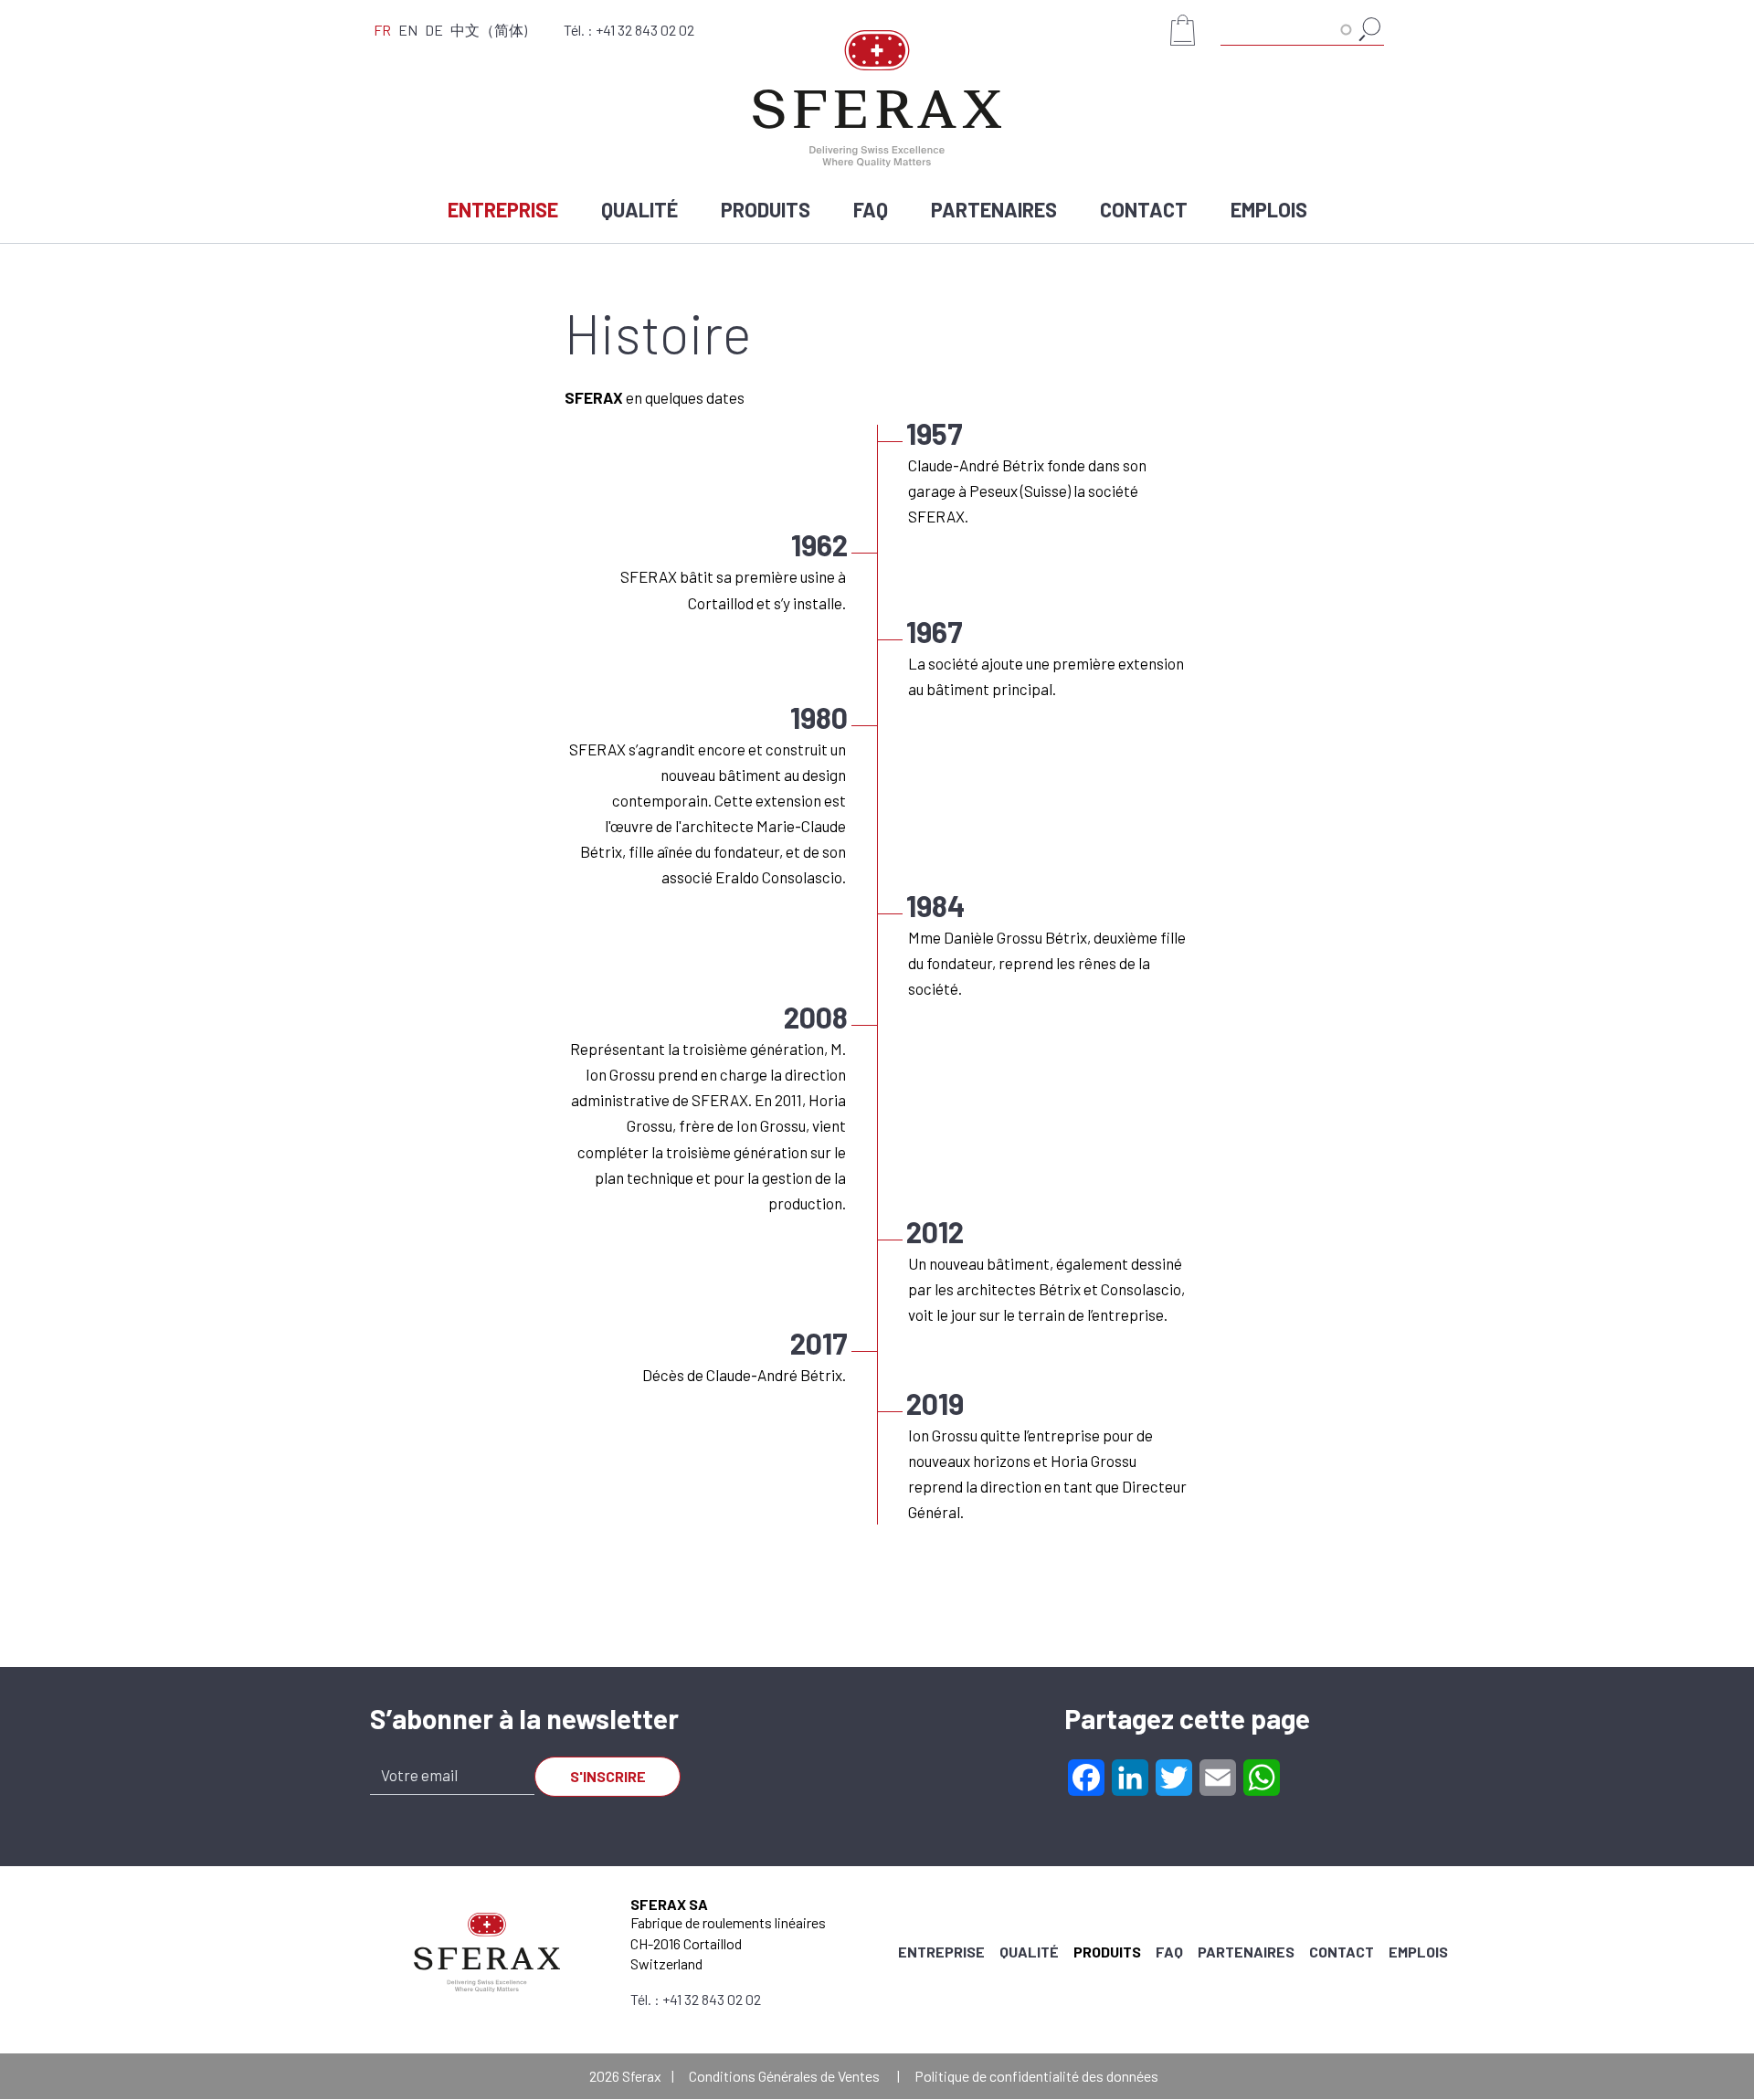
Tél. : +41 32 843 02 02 (629, 30)
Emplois (1269, 209)
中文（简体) (489, 30)
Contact (1144, 209)
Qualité (639, 209)
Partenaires (994, 209)
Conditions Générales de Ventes (784, 2076)
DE (434, 30)
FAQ (871, 209)
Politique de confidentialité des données (1036, 2076)
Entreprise (503, 209)
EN (408, 30)
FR (382, 30)
